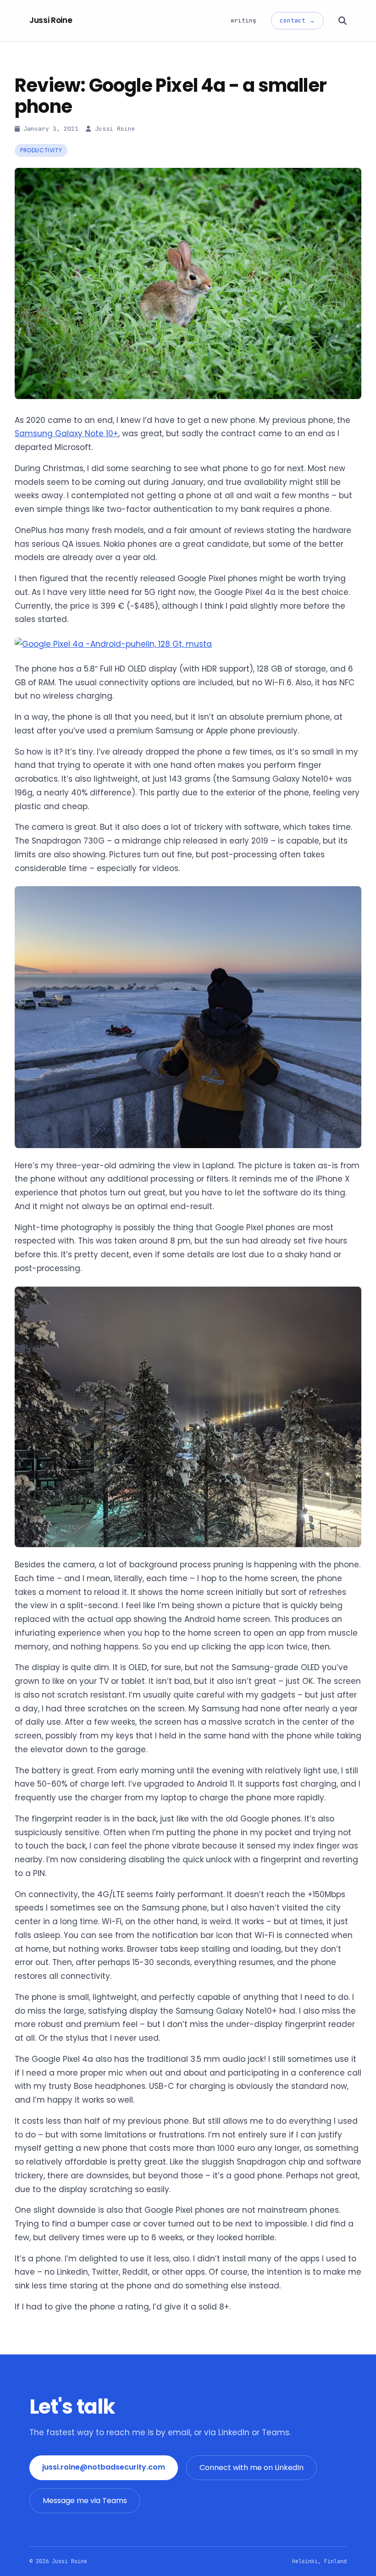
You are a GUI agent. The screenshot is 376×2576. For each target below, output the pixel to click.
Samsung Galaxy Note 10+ (66, 433)
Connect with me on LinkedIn (252, 2468)
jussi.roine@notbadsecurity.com (104, 2467)
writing (243, 20)
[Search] (343, 21)
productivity (41, 150)
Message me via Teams (85, 2501)
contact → (297, 20)
